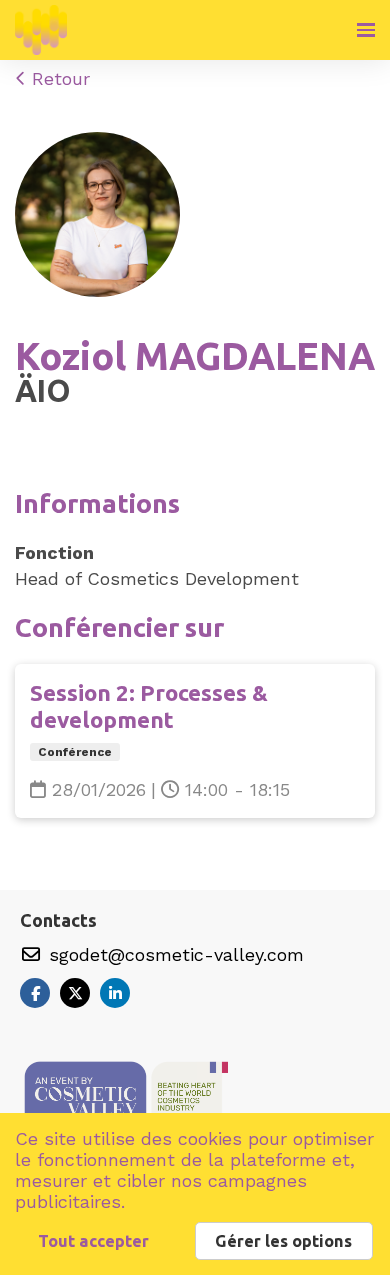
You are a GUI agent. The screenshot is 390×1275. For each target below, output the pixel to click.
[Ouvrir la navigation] (366, 30)
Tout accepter (93, 1241)
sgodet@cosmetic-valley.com (173, 954)
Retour (58, 78)
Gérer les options (283, 1241)
